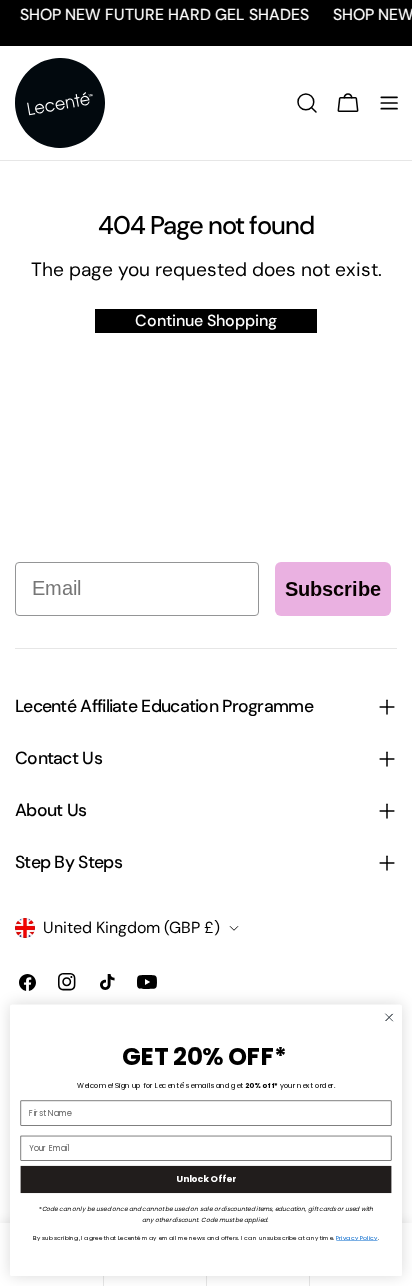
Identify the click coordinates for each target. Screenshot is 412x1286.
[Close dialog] (389, 1018)
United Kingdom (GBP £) (131, 927)
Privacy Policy (356, 1237)
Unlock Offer (206, 1179)
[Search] (307, 103)
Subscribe (333, 589)
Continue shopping (206, 320)
